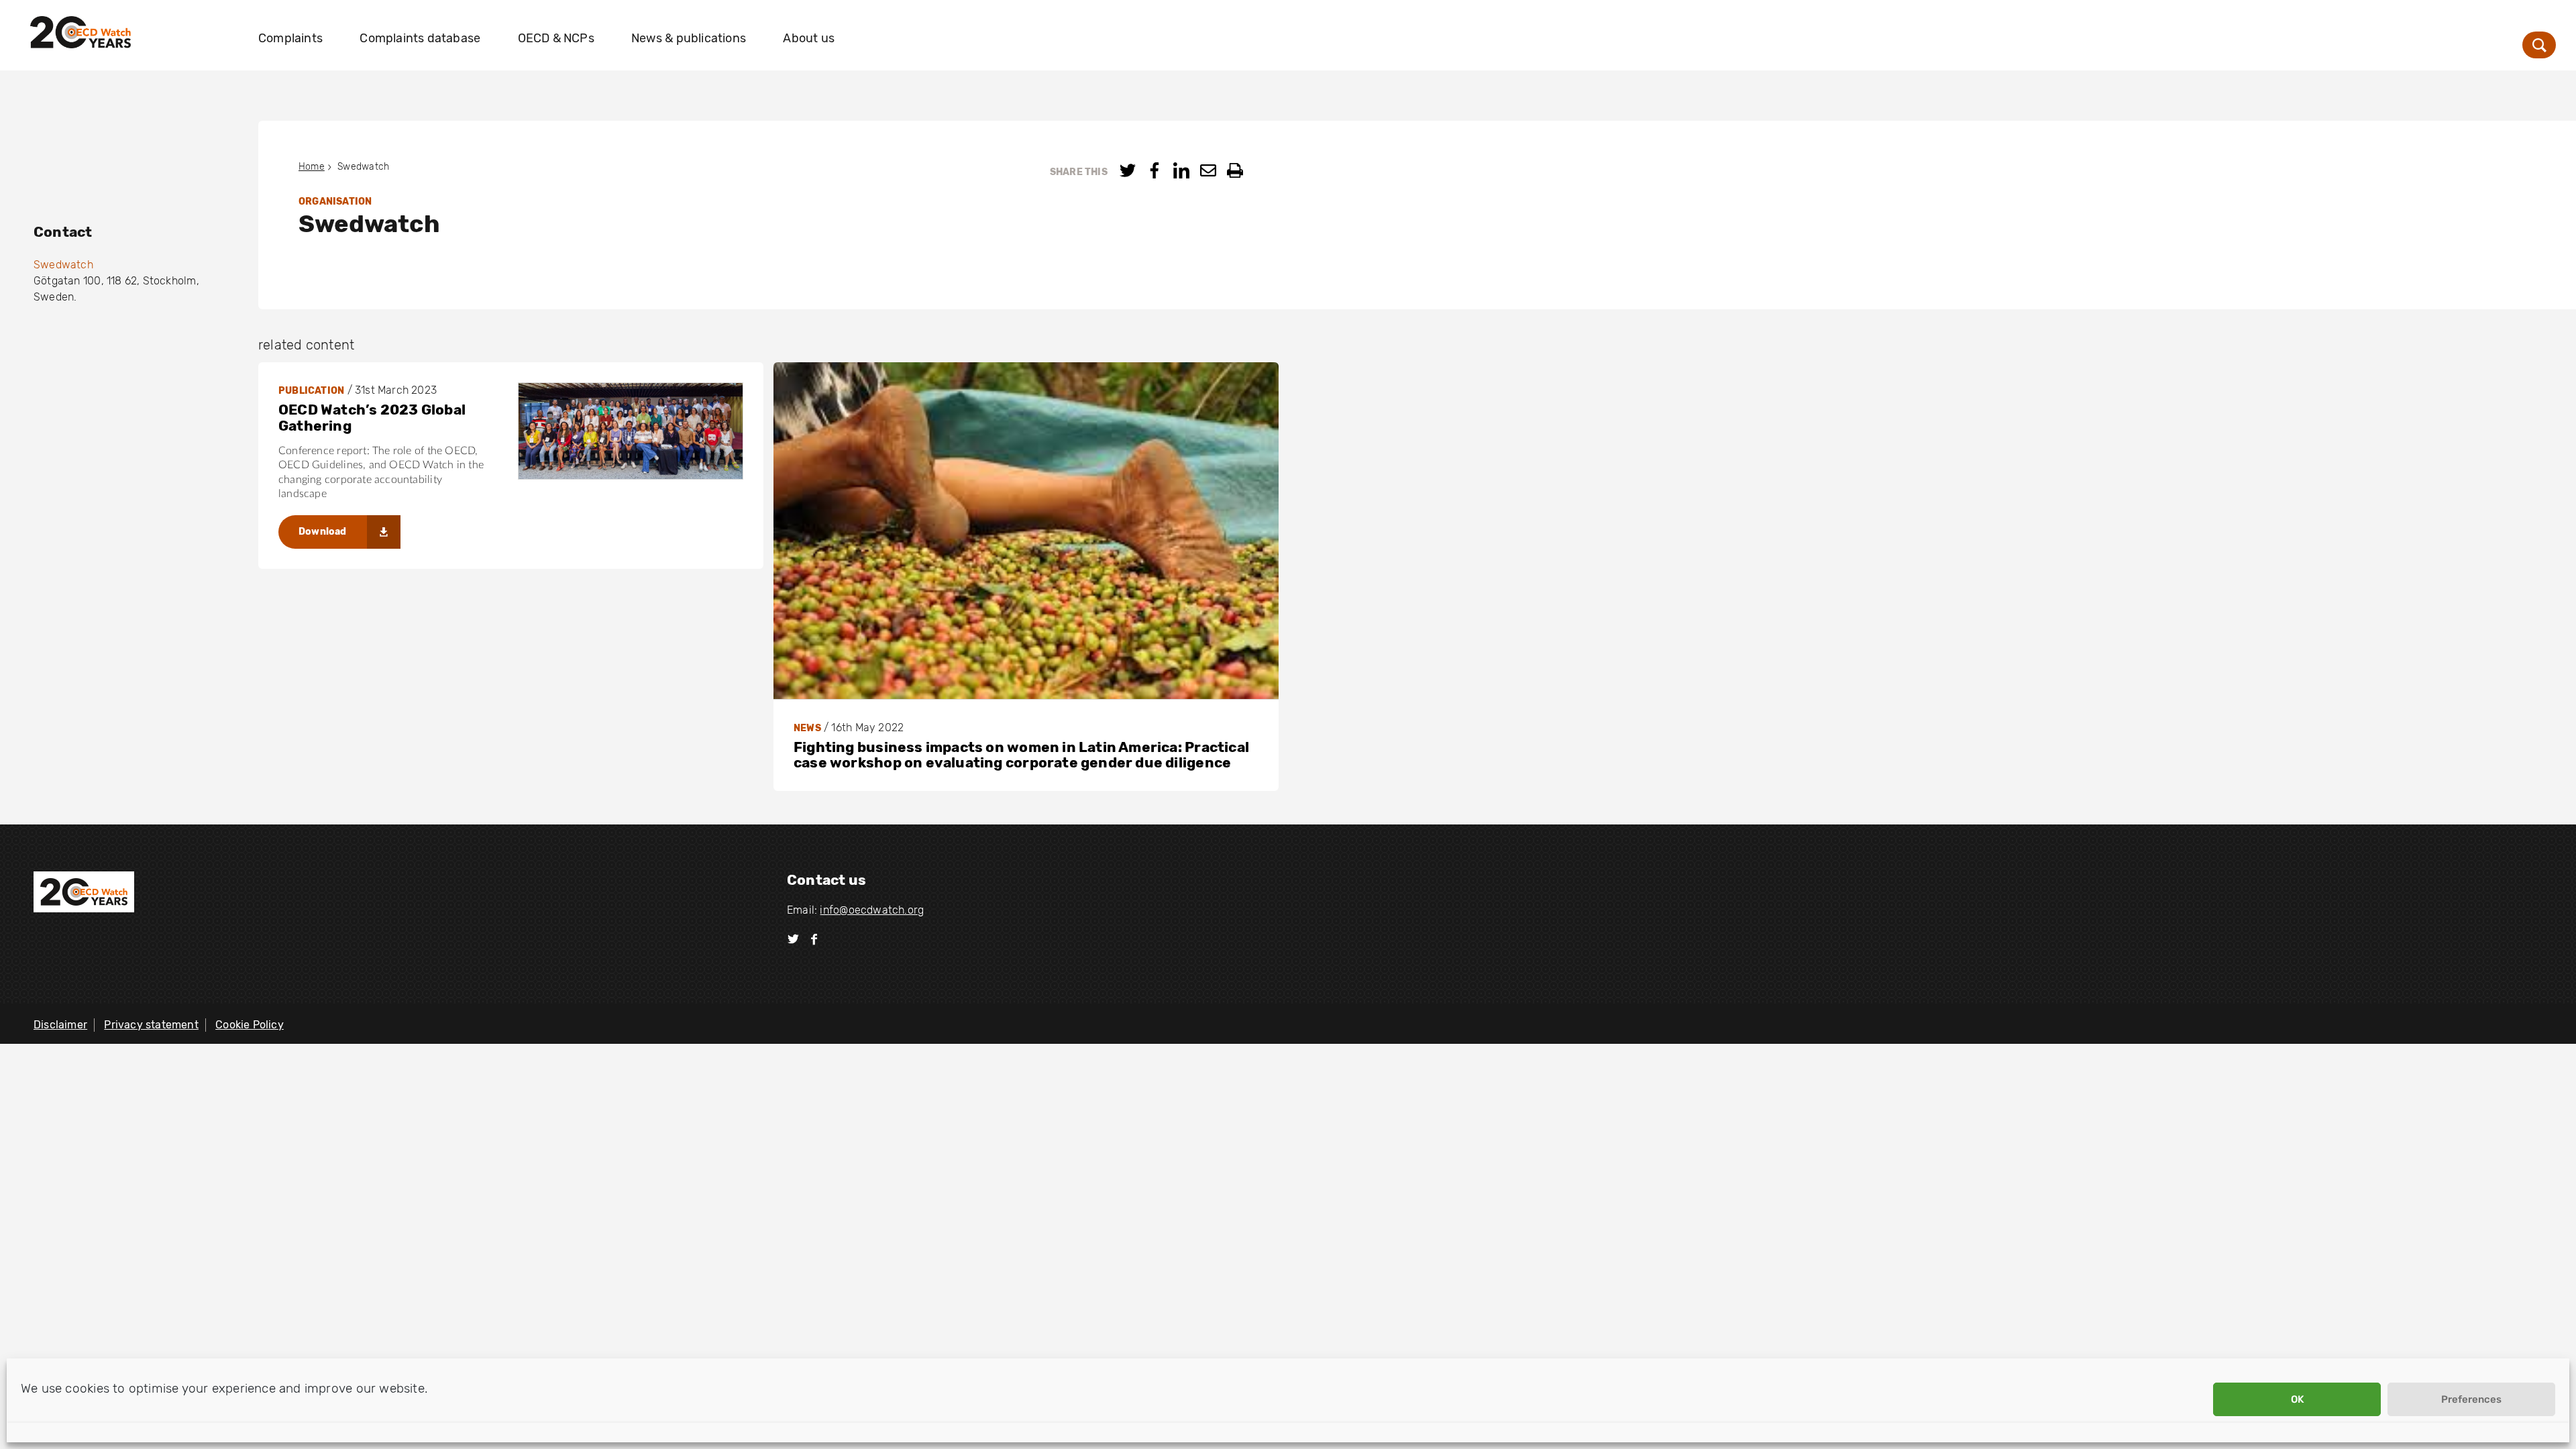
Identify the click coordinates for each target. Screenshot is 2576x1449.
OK (2297, 1399)
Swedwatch (63, 265)
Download (323, 532)
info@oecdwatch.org (872, 910)
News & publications (689, 38)
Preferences (2471, 1399)
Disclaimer (60, 1025)
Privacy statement (151, 1025)
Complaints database (420, 38)
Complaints (290, 38)
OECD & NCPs (556, 38)
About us (809, 38)
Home (312, 167)
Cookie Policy (250, 1025)
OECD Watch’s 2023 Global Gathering (372, 418)
